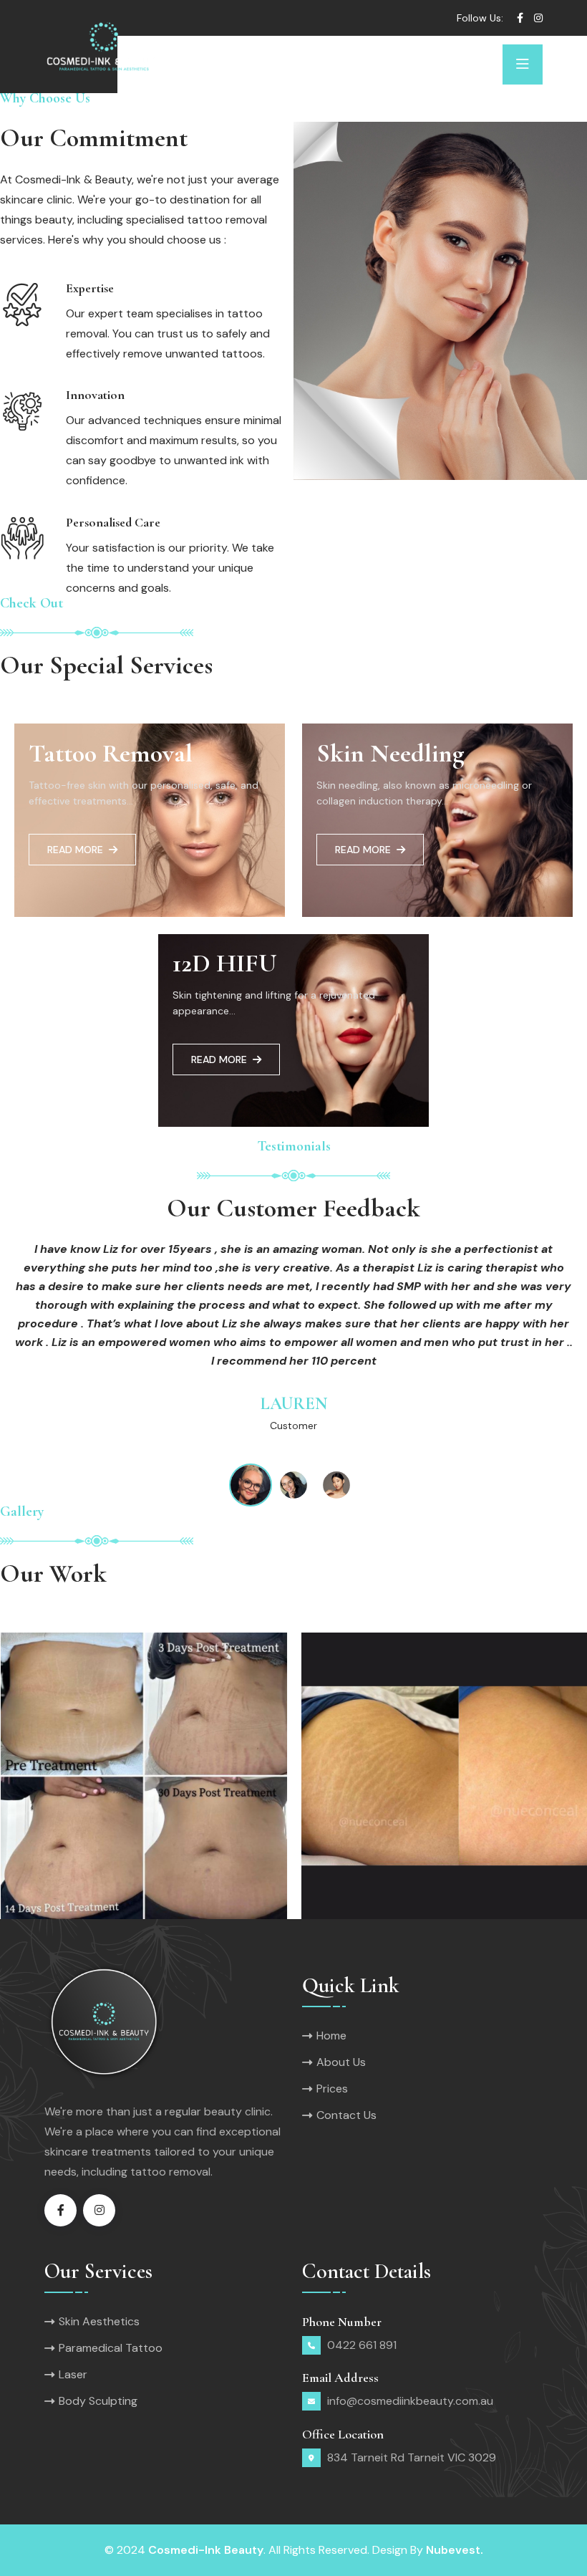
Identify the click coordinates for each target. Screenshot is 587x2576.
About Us (341, 2062)
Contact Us (346, 2115)
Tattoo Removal (111, 753)
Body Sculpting (98, 2401)
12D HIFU (225, 963)
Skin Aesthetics (99, 2321)
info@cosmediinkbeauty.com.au (410, 2401)
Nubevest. (455, 2550)
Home (331, 2036)
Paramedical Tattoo (111, 2348)
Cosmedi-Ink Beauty (206, 2550)
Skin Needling (390, 753)
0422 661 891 (362, 2345)
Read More (75, 850)
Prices (332, 2089)
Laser (73, 2374)
